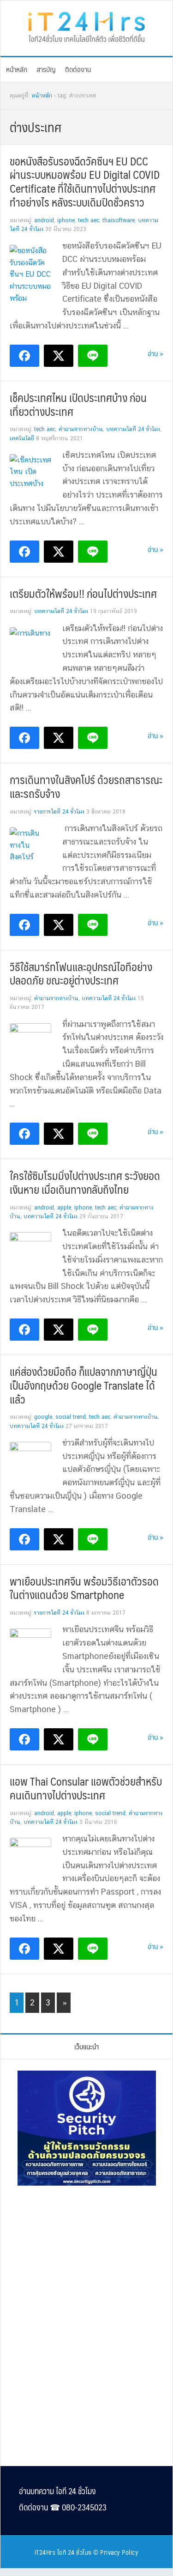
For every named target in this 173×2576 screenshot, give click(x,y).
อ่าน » (155, 353)
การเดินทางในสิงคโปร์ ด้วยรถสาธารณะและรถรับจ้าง (86, 786)
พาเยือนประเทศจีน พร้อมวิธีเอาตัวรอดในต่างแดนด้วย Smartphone (84, 1588)
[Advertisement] (87, 2256)
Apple (64, 1208)
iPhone (66, 220)
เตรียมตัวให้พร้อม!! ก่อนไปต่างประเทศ (83, 593)
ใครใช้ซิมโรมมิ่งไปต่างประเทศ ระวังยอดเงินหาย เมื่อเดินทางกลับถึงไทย (85, 1182)
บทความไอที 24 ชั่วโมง (133, 429)
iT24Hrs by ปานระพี (86, 26)
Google (43, 1417)
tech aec (89, 220)
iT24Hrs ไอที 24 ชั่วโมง (63, 2552)
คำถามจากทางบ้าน (81, 429)
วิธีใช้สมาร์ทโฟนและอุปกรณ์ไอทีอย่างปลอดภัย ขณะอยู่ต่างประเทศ (81, 973)
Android (44, 220)
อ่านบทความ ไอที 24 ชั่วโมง (57, 2491)
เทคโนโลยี (22, 438)
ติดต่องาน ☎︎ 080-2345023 (63, 2507)
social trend (71, 1417)
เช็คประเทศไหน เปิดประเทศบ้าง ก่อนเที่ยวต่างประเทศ (78, 404)
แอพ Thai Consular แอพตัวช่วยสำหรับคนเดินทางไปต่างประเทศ (86, 1788)
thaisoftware (119, 220)
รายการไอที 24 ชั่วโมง (59, 812)
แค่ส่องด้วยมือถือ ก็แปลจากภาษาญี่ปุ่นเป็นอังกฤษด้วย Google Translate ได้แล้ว (84, 1385)
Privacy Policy (119, 2552)
